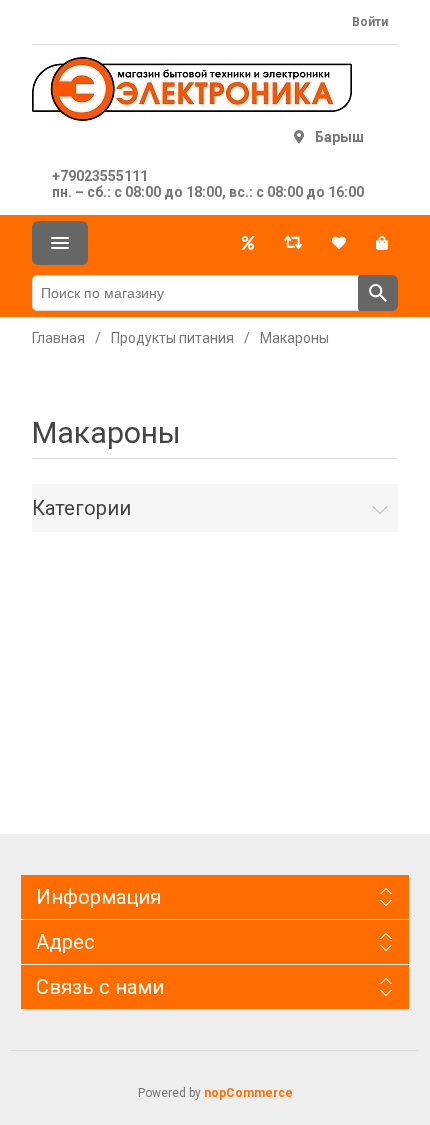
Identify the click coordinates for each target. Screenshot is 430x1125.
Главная (58, 338)
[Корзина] (382, 243)
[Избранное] (339, 243)
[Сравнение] (293, 243)
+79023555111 (100, 176)
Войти (370, 22)
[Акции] (248, 243)
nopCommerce (248, 1093)
